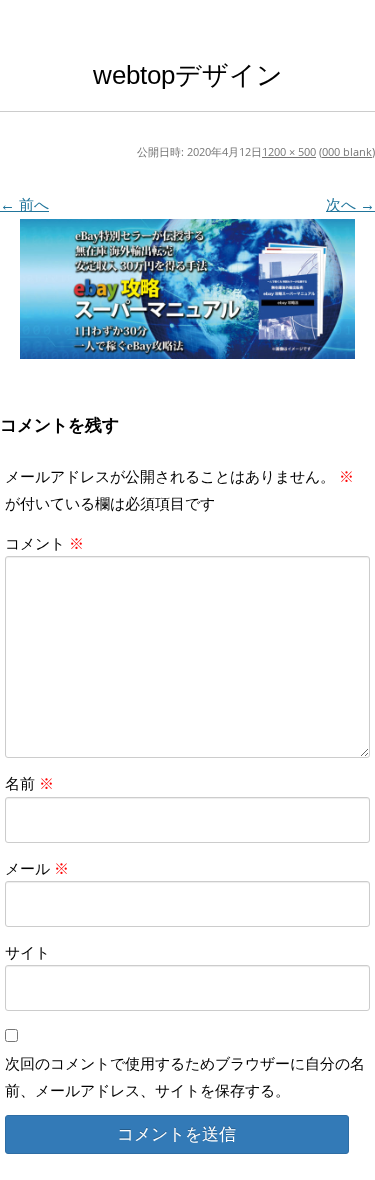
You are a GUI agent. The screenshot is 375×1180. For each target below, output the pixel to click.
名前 (29, 783)
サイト (27, 952)
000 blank (347, 151)
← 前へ (24, 204)
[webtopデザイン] (187, 289)
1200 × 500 (289, 151)
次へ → (350, 204)
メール (37, 868)
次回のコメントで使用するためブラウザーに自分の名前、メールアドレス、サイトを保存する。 (185, 1076)
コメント (44, 543)
